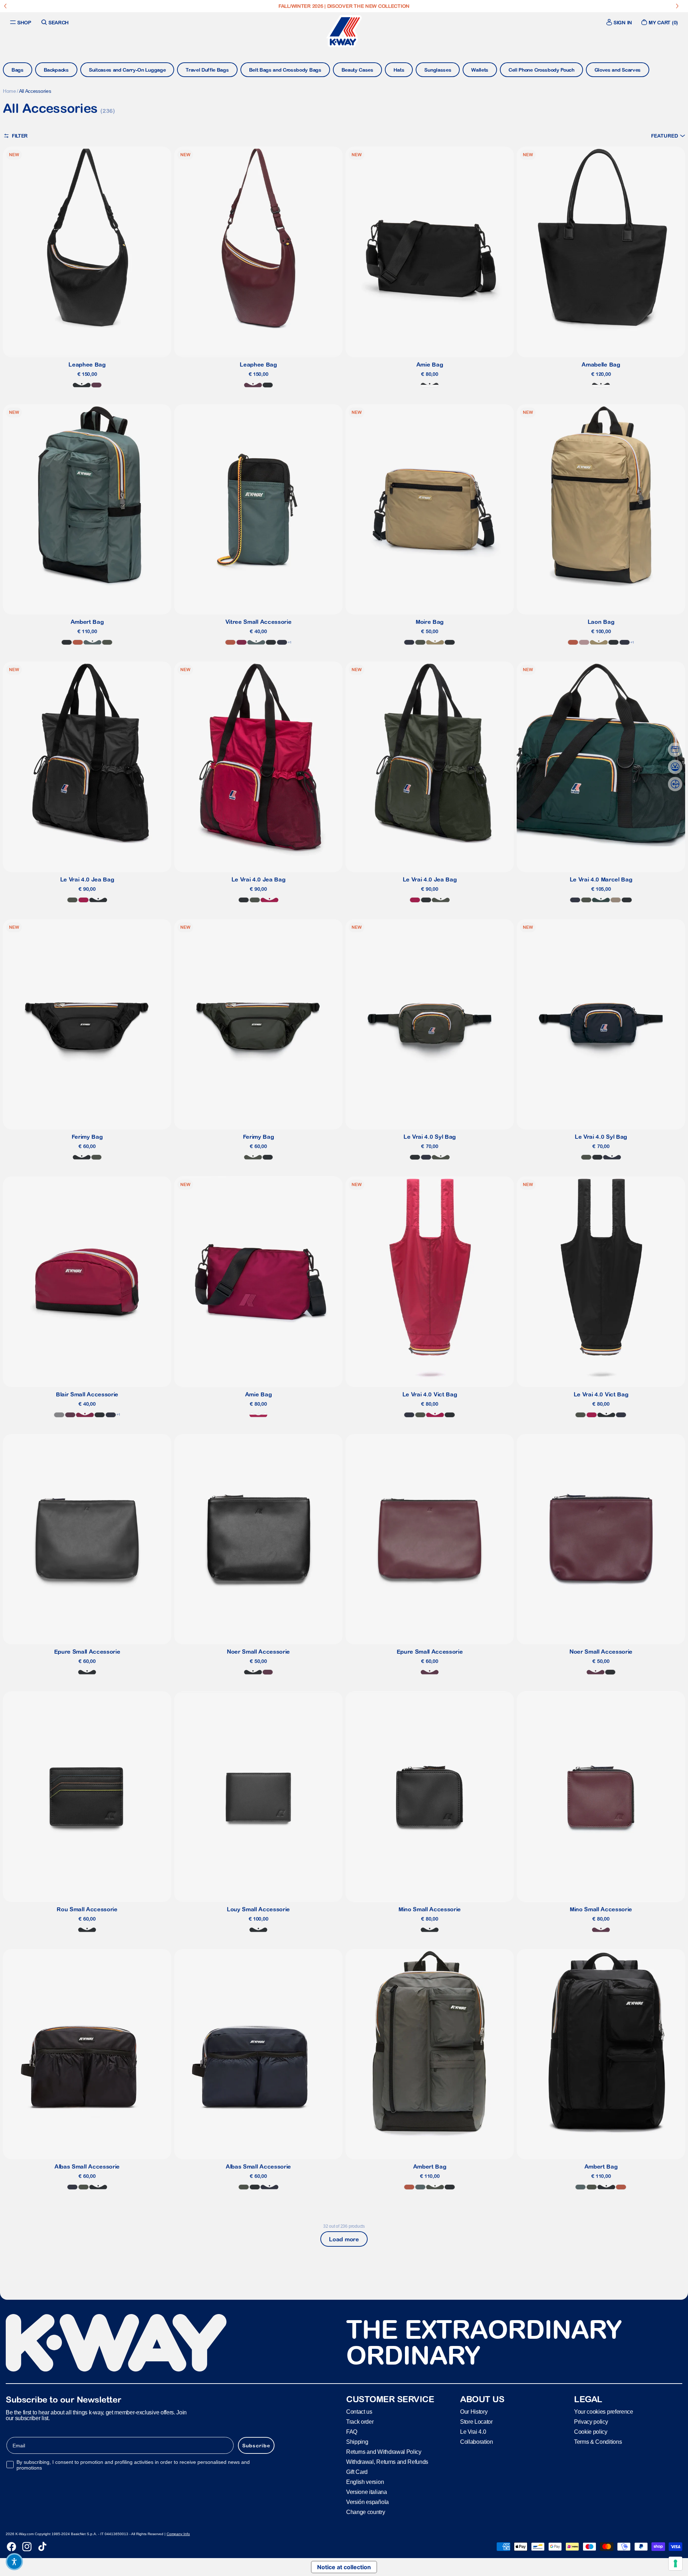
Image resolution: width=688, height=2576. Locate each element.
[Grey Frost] (59, 1415)
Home (9, 91)
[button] (668, 136)
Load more (344, 2239)
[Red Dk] (242, 642)
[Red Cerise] (83, 900)
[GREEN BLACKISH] (107, 642)
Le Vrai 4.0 (473, 2432)
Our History (474, 2412)
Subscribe (256, 2446)
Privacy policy (591, 2422)
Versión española (367, 2502)
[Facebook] (11, 2547)
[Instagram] (27, 2547)
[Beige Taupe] (616, 900)
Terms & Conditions (598, 2442)
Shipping (357, 2442)
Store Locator (476, 2422)
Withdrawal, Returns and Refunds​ (387, 2462)
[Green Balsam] (92, 642)
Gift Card (357, 2472)
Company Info (178, 2534)
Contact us (359, 2412)
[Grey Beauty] (430, 385)
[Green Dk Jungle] (601, 900)
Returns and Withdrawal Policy (384, 2452)
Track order (360, 2422)
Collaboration (477, 2442)
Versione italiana (367, 2492)
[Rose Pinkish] (584, 642)
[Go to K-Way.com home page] (344, 31)
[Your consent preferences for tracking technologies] (675, 2563)
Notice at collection (344, 2567)
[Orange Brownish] (78, 642)
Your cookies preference (604, 2412)
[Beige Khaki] (435, 642)
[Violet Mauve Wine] (96, 385)
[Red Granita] (258, 1415)
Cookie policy (591, 2432)
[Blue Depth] (282, 642)
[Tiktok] (42, 2547)
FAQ (352, 2432)
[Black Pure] (82, 385)
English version (365, 2482)
